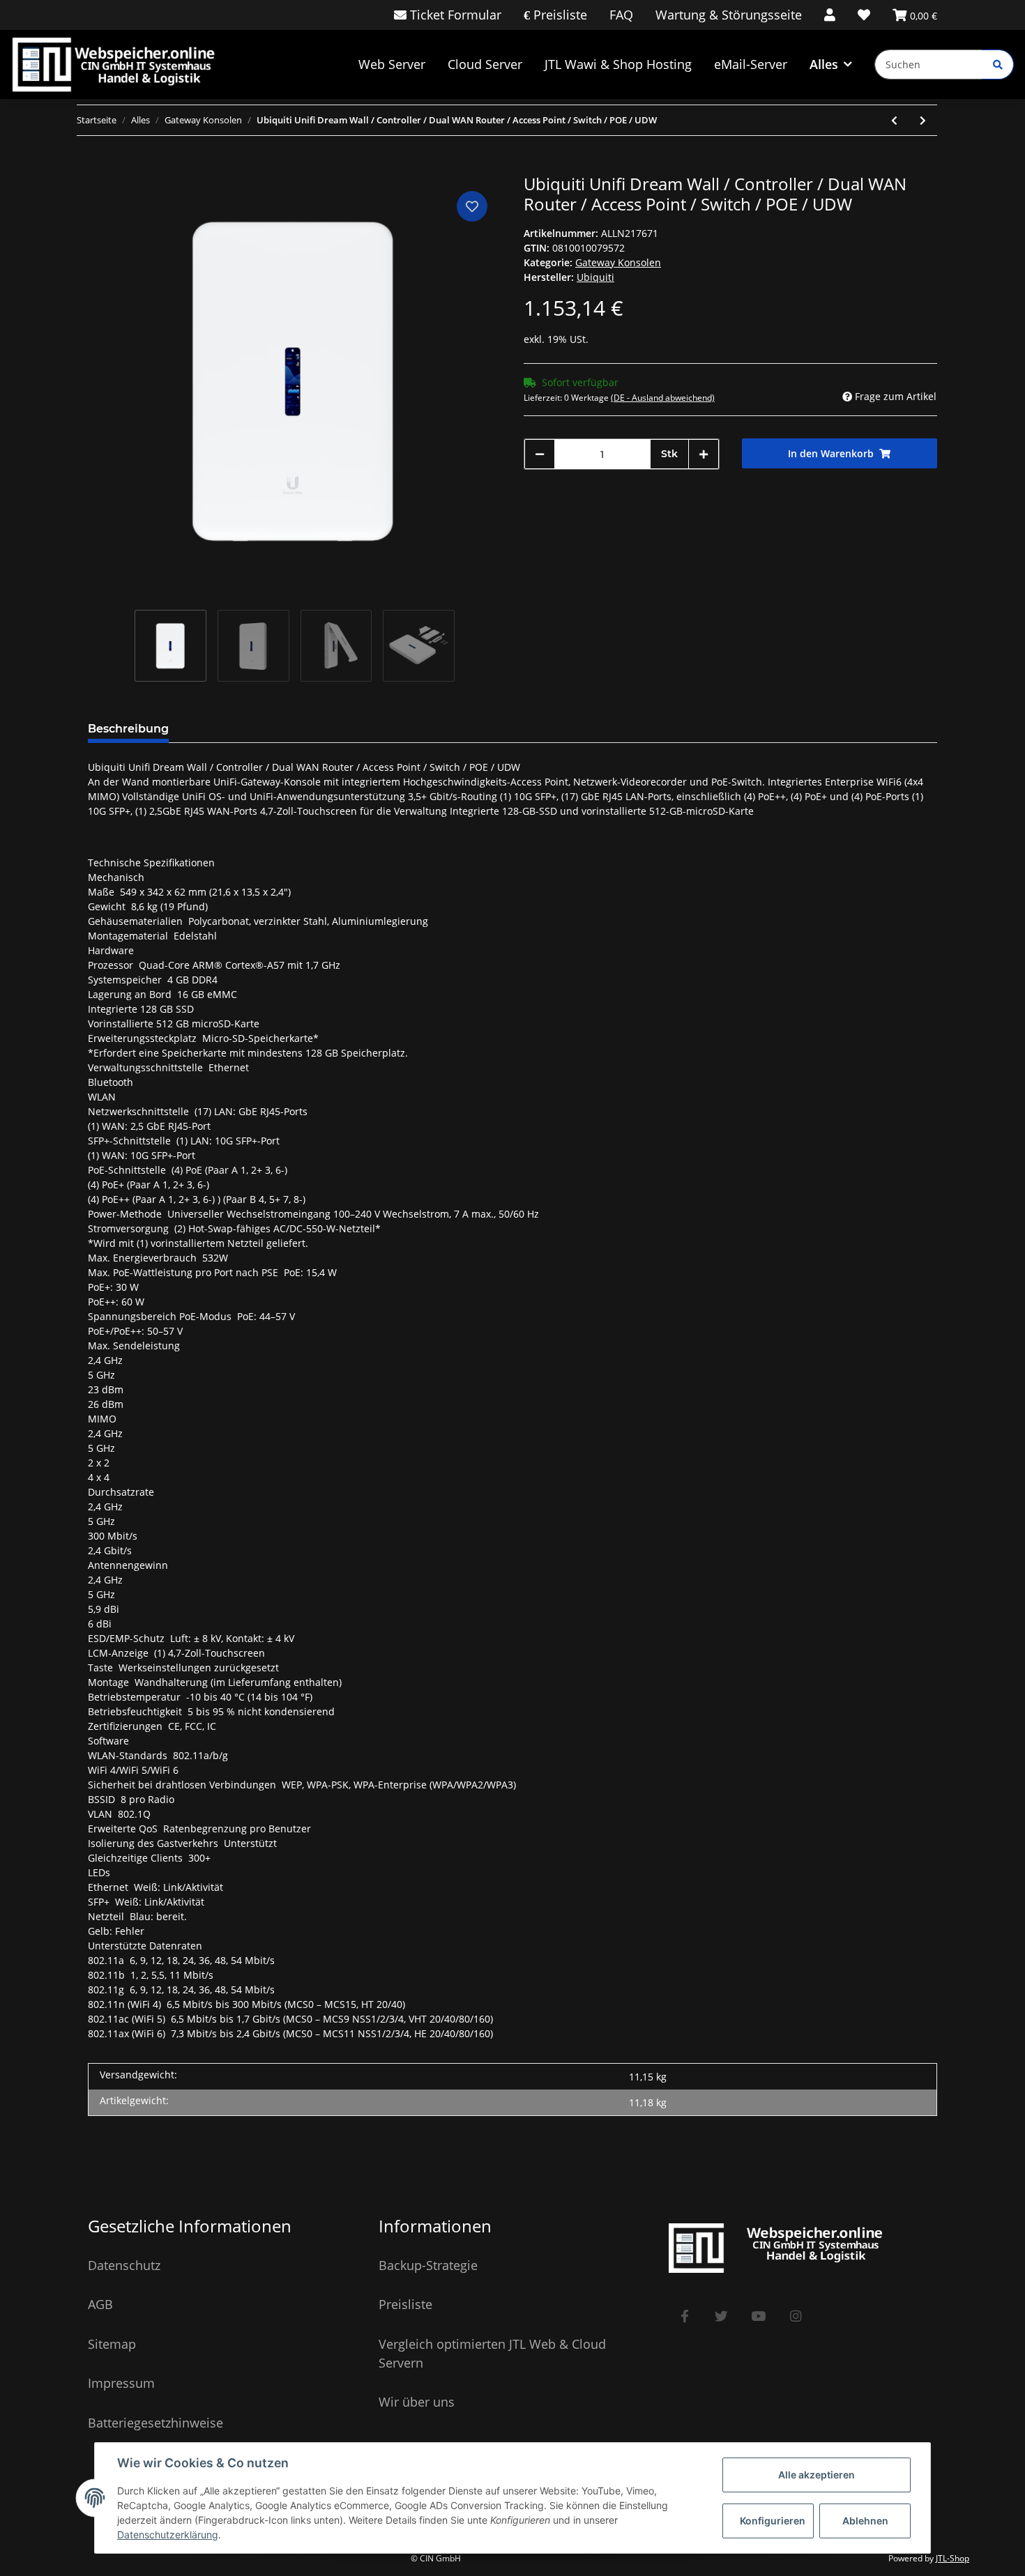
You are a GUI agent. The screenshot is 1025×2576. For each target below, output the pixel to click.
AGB (100, 2304)
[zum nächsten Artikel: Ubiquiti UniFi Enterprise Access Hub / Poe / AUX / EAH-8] (923, 120)
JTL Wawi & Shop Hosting (618, 64)
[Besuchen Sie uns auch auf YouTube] (758, 2316)
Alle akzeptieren (817, 2475)
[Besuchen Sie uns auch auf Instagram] (795, 2316)
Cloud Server (485, 64)
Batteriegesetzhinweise (155, 2423)
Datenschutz (124, 2265)
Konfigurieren (773, 2521)
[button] (830, 15)
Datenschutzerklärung (168, 2535)
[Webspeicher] (120, 64)
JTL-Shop (952, 2558)
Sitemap (112, 2344)
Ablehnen (865, 2521)
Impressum (121, 2383)
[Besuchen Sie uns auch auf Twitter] (721, 2316)
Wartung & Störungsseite (729, 15)
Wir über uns (417, 2402)
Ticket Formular (454, 15)
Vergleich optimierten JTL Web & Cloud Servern (492, 2353)
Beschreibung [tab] (128, 729)
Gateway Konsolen (618, 262)
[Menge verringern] (540, 454)
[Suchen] (998, 64)
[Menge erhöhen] (704, 454)
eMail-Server (751, 64)
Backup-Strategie (428, 2265)
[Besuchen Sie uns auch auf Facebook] (684, 2316)
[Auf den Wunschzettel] (472, 206)
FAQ (621, 15)
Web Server (392, 64)
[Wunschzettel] (864, 15)
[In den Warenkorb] (99, 167)
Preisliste (559, 15)
